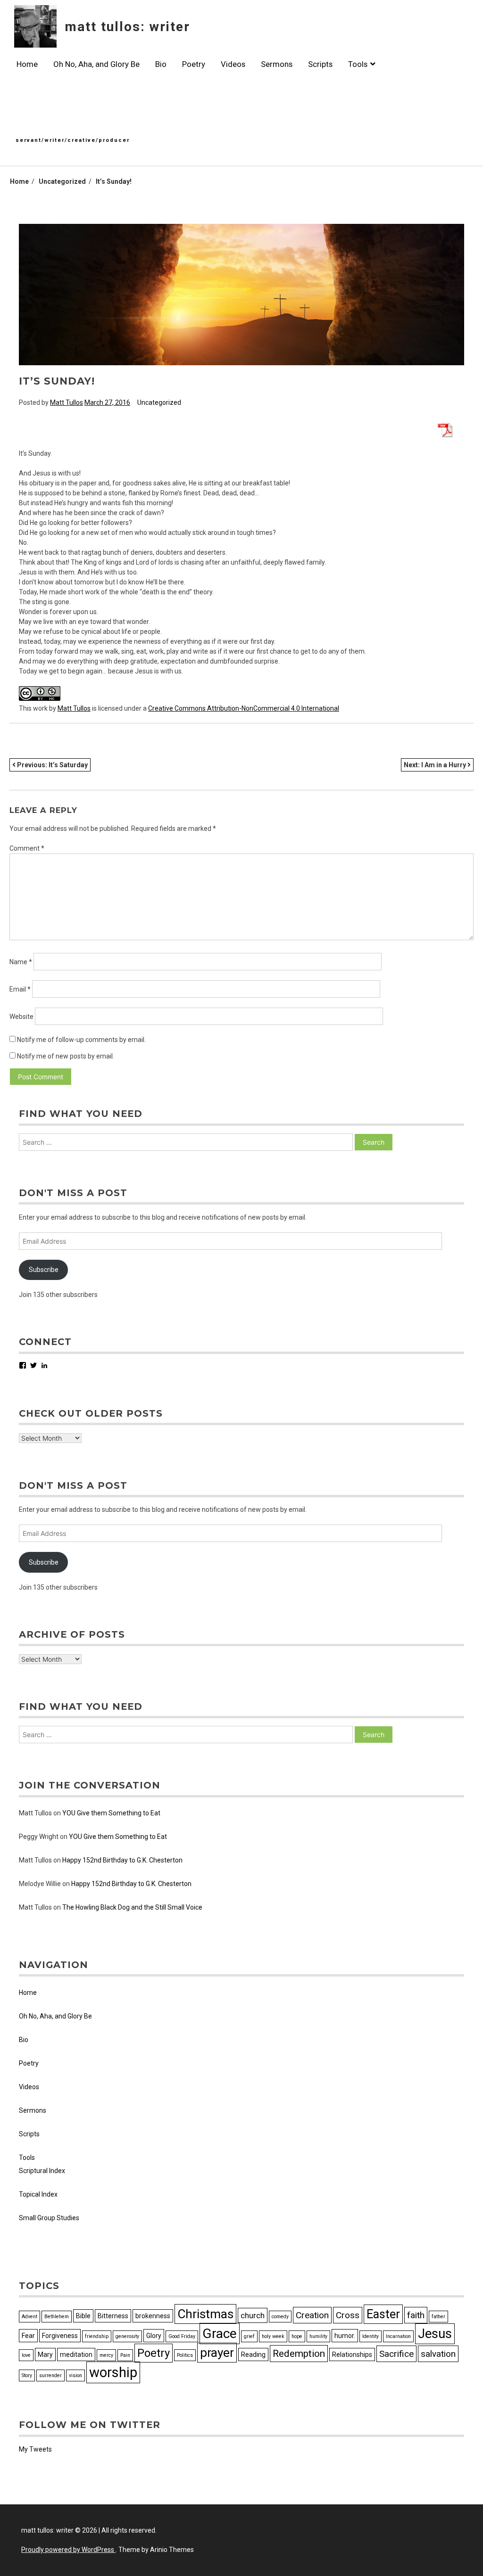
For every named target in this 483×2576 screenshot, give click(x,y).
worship (113, 2372)
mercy (106, 2355)
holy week (273, 2336)
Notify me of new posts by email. (66, 1056)
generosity (127, 2336)
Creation (312, 2315)
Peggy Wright (39, 1837)
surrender (50, 2375)
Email (20, 989)
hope (297, 2336)
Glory (154, 2336)
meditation (76, 2354)
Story (27, 2375)
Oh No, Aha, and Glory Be (96, 64)
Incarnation (398, 2336)
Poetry (194, 64)
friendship (97, 2336)
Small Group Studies (49, 2218)
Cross (348, 2315)
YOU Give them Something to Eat (111, 1813)
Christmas (205, 2314)
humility (318, 2336)
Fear (28, 2336)
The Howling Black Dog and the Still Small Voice (132, 1907)
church (253, 2315)
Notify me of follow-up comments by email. (81, 1040)
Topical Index (38, 2194)
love (26, 2355)
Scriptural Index (42, 2171)
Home (27, 64)
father (438, 2317)
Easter (383, 2314)
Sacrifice (396, 2354)
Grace (220, 2334)
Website (21, 1017)
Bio (161, 64)
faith (416, 2315)
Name (21, 962)
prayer (217, 2353)
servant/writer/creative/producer (73, 140)
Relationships (352, 2354)
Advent (29, 2317)
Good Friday (182, 2336)
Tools (358, 64)
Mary (45, 2354)
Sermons (277, 64)
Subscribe (44, 1270)
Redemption (299, 2354)
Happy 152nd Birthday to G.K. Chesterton (122, 1860)
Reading (253, 2354)
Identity (371, 2336)
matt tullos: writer (127, 27)
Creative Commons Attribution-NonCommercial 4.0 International (244, 708)
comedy (280, 2317)
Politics (185, 2355)
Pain (125, 2355)
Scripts (320, 64)
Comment (27, 848)
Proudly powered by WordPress (68, 2550)
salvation (438, 2354)
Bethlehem (57, 2317)
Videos (233, 64)
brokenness (153, 2316)
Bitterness (113, 2316)
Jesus (435, 2334)
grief (249, 2336)
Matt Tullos (67, 402)
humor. (345, 2336)
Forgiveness (60, 2336)
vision (75, 2375)
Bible (83, 2316)
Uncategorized (159, 402)
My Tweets (35, 2449)
